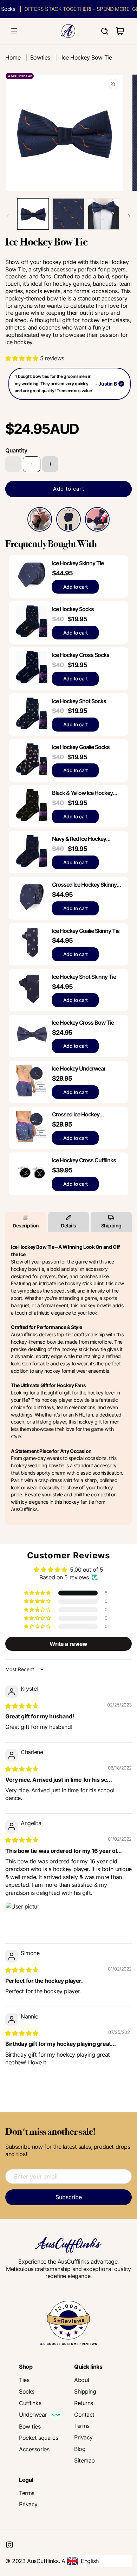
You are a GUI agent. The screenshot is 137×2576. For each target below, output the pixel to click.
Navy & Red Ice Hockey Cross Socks (79, 839)
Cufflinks (30, 2403)
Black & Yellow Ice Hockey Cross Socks (82, 793)
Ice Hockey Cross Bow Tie (83, 1023)
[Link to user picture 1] (22, 1919)
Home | (18, 57)
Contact (84, 2415)
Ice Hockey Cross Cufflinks (84, 1160)
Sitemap (84, 2460)
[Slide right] (129, 216)
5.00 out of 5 (87, 1570)
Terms (82, 2426)
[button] (14, 31)
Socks (27, 2391)
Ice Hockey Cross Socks (81, 655)
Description (26, 1225)
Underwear (33, 2415)
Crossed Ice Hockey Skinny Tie (84, 885)
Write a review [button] (68, 1644)
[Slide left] (8, 216)
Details (68, 1225)
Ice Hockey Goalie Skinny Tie (86, 931)
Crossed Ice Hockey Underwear (76, 1114)
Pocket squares (38, 2438)
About (82, 2380)
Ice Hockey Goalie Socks (81, 747)
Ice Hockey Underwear (79, 1068)
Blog (80, 2449)
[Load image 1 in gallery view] (33, 214)
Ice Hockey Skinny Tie (78, 563)
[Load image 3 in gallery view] (104, 214)
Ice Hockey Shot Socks (79, 701)
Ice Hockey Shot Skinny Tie (84, 977)
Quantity (16, 450)
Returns (84, 2403)
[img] (22, 1706)
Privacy (83, 2437)
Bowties (40, 57)
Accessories (34, 2449)
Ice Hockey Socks (73, 609)
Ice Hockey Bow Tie (87, 57)
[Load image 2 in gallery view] (68, 214)
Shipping (111, 1225)
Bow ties (30, 2426)
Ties (24, 2380)
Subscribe (69, 2197)
